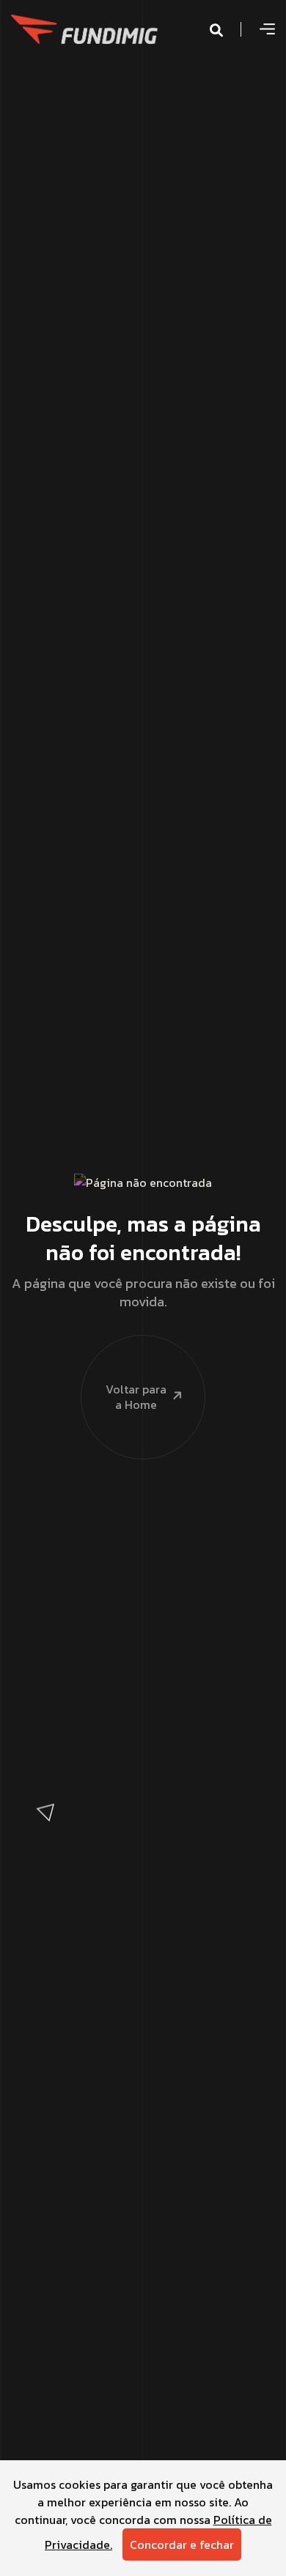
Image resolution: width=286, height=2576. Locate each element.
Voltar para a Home (136, 1397)
